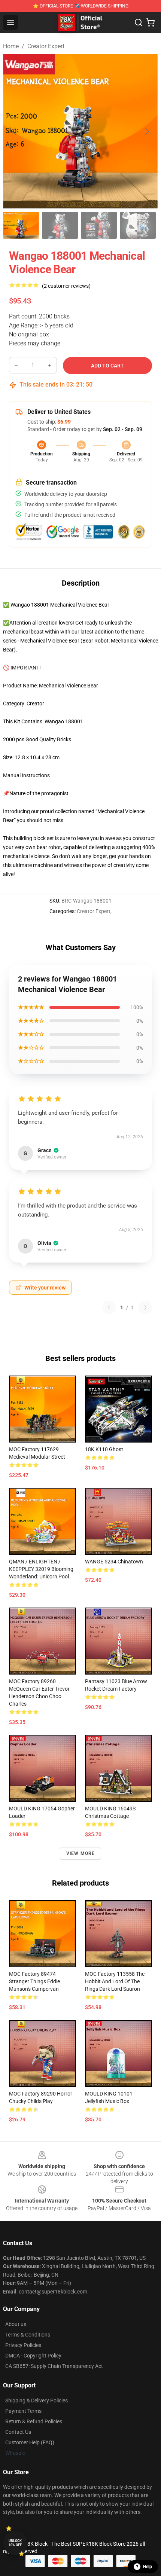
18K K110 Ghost (104, 1449)
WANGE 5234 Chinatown (114, 1562)
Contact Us (18, 2432)
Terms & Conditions (28, 2335)
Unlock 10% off (15, 2543)
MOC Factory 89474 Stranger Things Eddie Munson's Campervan (34, 1981)
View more (81, 1853)
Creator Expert (46, 46)
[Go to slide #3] (99, 225)
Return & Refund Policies (34, 2421)
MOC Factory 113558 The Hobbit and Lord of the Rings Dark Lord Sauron (115, 1981)
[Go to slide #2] (60, 225)
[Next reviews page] (145, 1307)
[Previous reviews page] (109, 1307)
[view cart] (151, 22)
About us (16, 2324)
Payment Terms (23, 2411)
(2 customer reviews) (66, 286)
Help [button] (148, 2567)
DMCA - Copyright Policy (33, 2356)
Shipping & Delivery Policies (37, 2400)
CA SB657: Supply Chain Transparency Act (54, 2366)
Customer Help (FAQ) (30, 2442)
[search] (139, 22)
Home (11, 46)
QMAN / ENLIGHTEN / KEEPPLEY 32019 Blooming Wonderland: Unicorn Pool (41, 1569)
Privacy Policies (23, 2345)
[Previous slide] (15, 131)
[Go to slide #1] (21, 225)
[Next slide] (146, 131)
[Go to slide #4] (138, 225)
